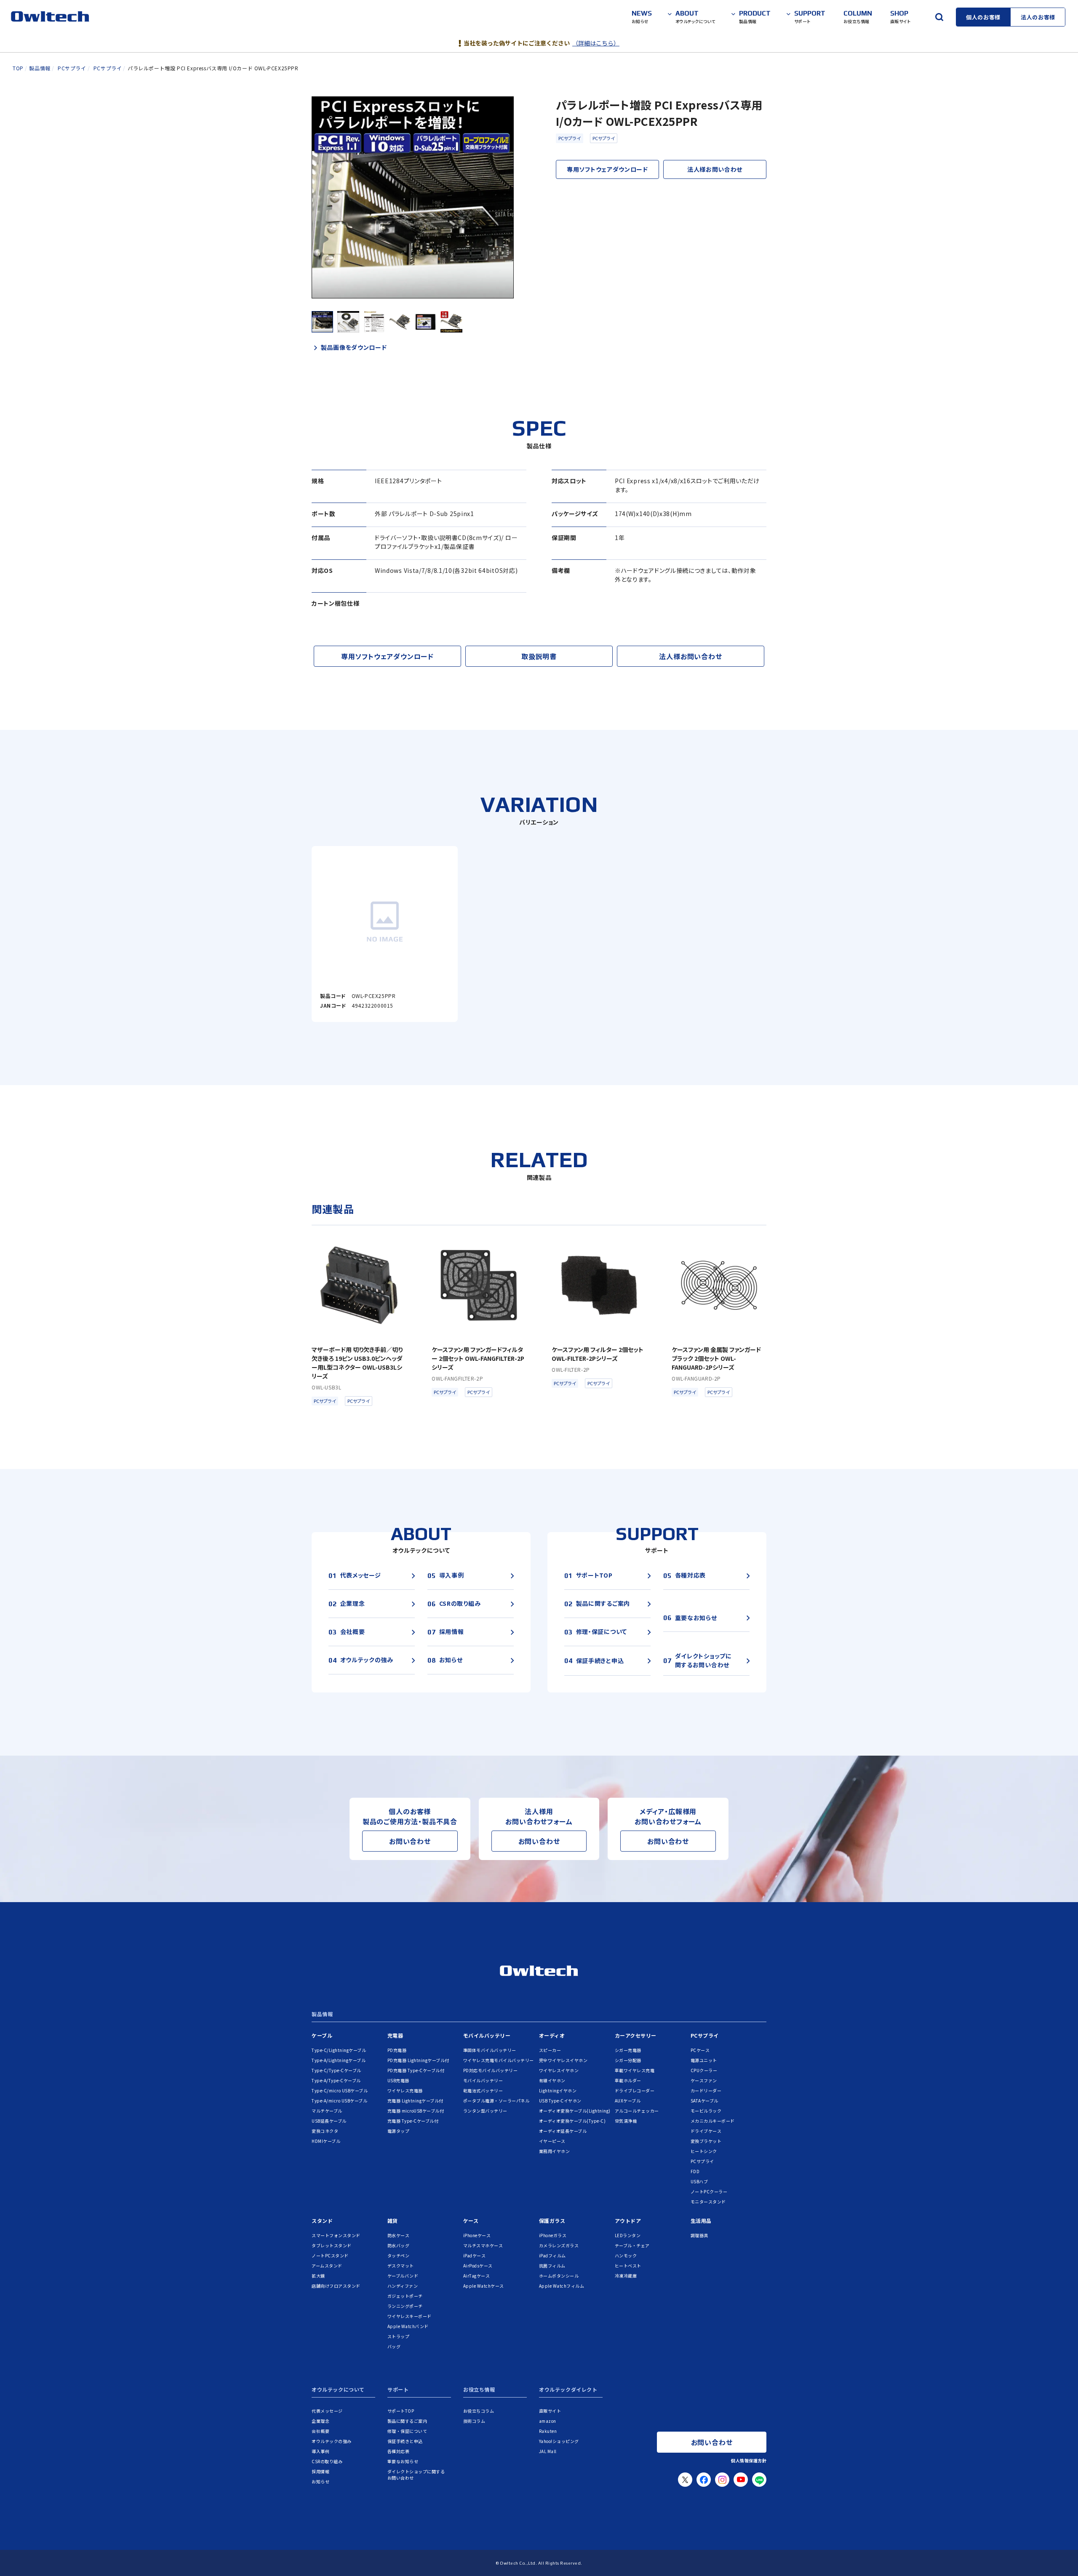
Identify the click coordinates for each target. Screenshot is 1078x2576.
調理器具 (699, 2235)
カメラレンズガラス (559, 2245)
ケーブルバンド (403, 2276)
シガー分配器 (628, 2060)
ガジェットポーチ (405, 2296)
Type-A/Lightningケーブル (339, 2060)
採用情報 (320, 2471)
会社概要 (320, 2431)
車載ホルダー (628, 2080)
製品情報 (322, 2014)
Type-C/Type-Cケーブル (336, 2070)
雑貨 (393, 2221)
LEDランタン (628, 2235)
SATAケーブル (704, 2101)
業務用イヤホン (555, 2151)
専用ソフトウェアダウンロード (607, 169)
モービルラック (706, 2111)
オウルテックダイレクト (568, 2390)
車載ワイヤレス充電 (635, 2070)
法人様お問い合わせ (715, 169)
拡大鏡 (318, 2276)
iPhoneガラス (553, 2235)
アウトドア (628, 2221)
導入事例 (320, 2451)
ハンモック (626, 2255)
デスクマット (401, 2266)
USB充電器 (398, 2080)
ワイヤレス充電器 (405, 2090)
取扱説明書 (539, 656)
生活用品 (701, 2221)
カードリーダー (706, 2090)
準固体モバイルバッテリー (490, 2050)
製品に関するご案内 (407, 2421)
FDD (695, 2171)
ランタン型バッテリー (485, 2111)
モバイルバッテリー (487, 2035)
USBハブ (699, 2181)
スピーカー (550, 2050)
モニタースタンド (708, 2202)
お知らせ (320, 2482)
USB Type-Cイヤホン (560, 2101)
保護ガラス (552, 2221)
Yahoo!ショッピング (559, 2441)
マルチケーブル (327, 2111)
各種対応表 (399, 2451)
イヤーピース (552, 2141)
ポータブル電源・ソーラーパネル (496, 2101)
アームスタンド (327, 2266)
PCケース (700, 2050)
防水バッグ (399, 2245)
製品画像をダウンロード (354, 347)
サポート (398, 2390)
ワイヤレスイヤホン (559, 2070)
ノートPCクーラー (709, 2191)
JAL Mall (548, 2451)
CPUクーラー (704, 2070)
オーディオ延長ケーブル (563, 2131)
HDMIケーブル (326, 2141)
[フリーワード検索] (939, 17)
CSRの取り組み (327, 2461)
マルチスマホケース (483, 2245)
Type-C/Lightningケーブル (339, 2050)
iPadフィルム (552, 2255)
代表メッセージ (327, 2411)
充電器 (395, 2035)
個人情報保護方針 (749, 2460)
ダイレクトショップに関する (416, 2475)
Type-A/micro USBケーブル (339, 2101)
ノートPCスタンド (330, 2255)
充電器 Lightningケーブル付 (415, 2101)
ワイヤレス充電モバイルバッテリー (499, 2060)
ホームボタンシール (559, 2276)
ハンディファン (403, 2286)
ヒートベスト (628, 2266)
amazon (548, 2421)
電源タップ (399, 2131)
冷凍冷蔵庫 (626, 2276)
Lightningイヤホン (558, 2090)
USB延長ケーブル (329, 2121)
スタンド (322, 2221)
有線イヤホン (552, 2080)
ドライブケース (706, 2131)
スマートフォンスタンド (336, 2235)
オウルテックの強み (332, 2441)
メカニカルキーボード (713, 2121)
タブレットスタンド (332, 2245)
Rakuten (548, 2431)
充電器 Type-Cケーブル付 (413, 2121)
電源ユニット (704, 2060)
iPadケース (475, 2255)
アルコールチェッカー (637, 2111)
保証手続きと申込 (405, 2441)
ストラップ (399, 2336)
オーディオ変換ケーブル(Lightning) (575, 2111)
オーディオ (552, 2035)
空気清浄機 (626, 2121)
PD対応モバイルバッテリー (491, 2070)
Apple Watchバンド (408, 2326)
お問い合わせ (410, 1841)
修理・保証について (407, 2431)
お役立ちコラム (479, 2411)
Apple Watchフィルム (562, 2286)
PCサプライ (570, 138)
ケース (471, 2221)
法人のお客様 (1038, 17)
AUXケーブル (628, 2101)
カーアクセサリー (636, 2035)
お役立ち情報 (479, 2390)
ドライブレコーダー (635, 2090)
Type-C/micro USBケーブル (340, 2090)
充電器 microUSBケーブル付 (416, 2111)
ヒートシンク (704, 2151)
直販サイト (550, 2411)
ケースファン (704, 2080)
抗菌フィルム (552, 2266)
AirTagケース (477, 2276)
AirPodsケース (478, 2266)
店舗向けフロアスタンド (336, 2286)
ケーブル (322, 2035)
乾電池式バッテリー (483, 2090)
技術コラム (474, 2421)
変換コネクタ (325, 2131)
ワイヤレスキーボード (410, 2316)
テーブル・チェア (632, 2245)
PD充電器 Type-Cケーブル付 (416, 2070)
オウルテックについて (338, 2390)
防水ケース (399, 2235)
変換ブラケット (706, 2141)
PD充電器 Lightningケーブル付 (418, 2060)
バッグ (394, 2346)
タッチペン (399, 2255)
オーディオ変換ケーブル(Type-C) (572, 2121)
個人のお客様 (983, 17)
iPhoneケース (477, 2235)
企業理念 (320, 2421)
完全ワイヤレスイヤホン (563, 2060)
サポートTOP (401, 2411)
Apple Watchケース (484, 2286)
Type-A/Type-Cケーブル (336, 2080)
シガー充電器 (628, 2050)
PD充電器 (397, 2050)
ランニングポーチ (405, 2306)
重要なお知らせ (403, 2461)
